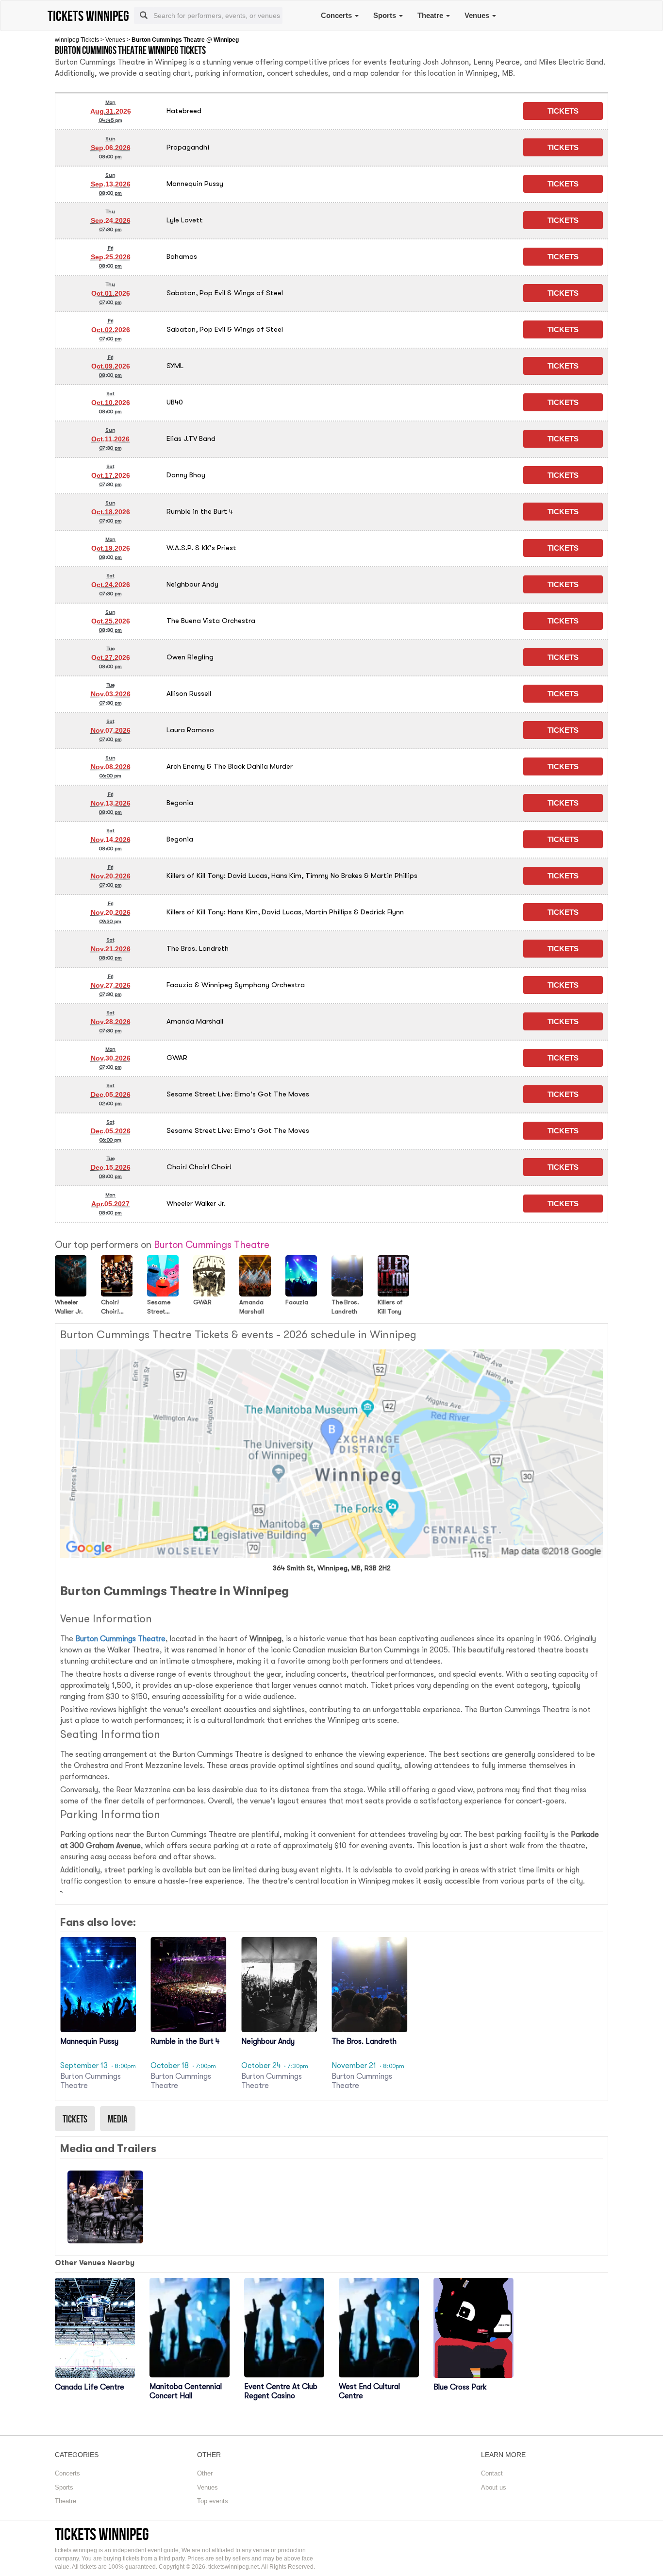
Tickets (75, 2119)
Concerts (337, 15)
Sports (386, 15)
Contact (492, 2473)
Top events (213, 2501)
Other (205, 2473)
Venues (478, 15)
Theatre (431, 15)
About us (494, 2487)
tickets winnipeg (102, 2534)
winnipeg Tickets (77, 40)
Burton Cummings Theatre (120, 1639)
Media (118, 2119)
